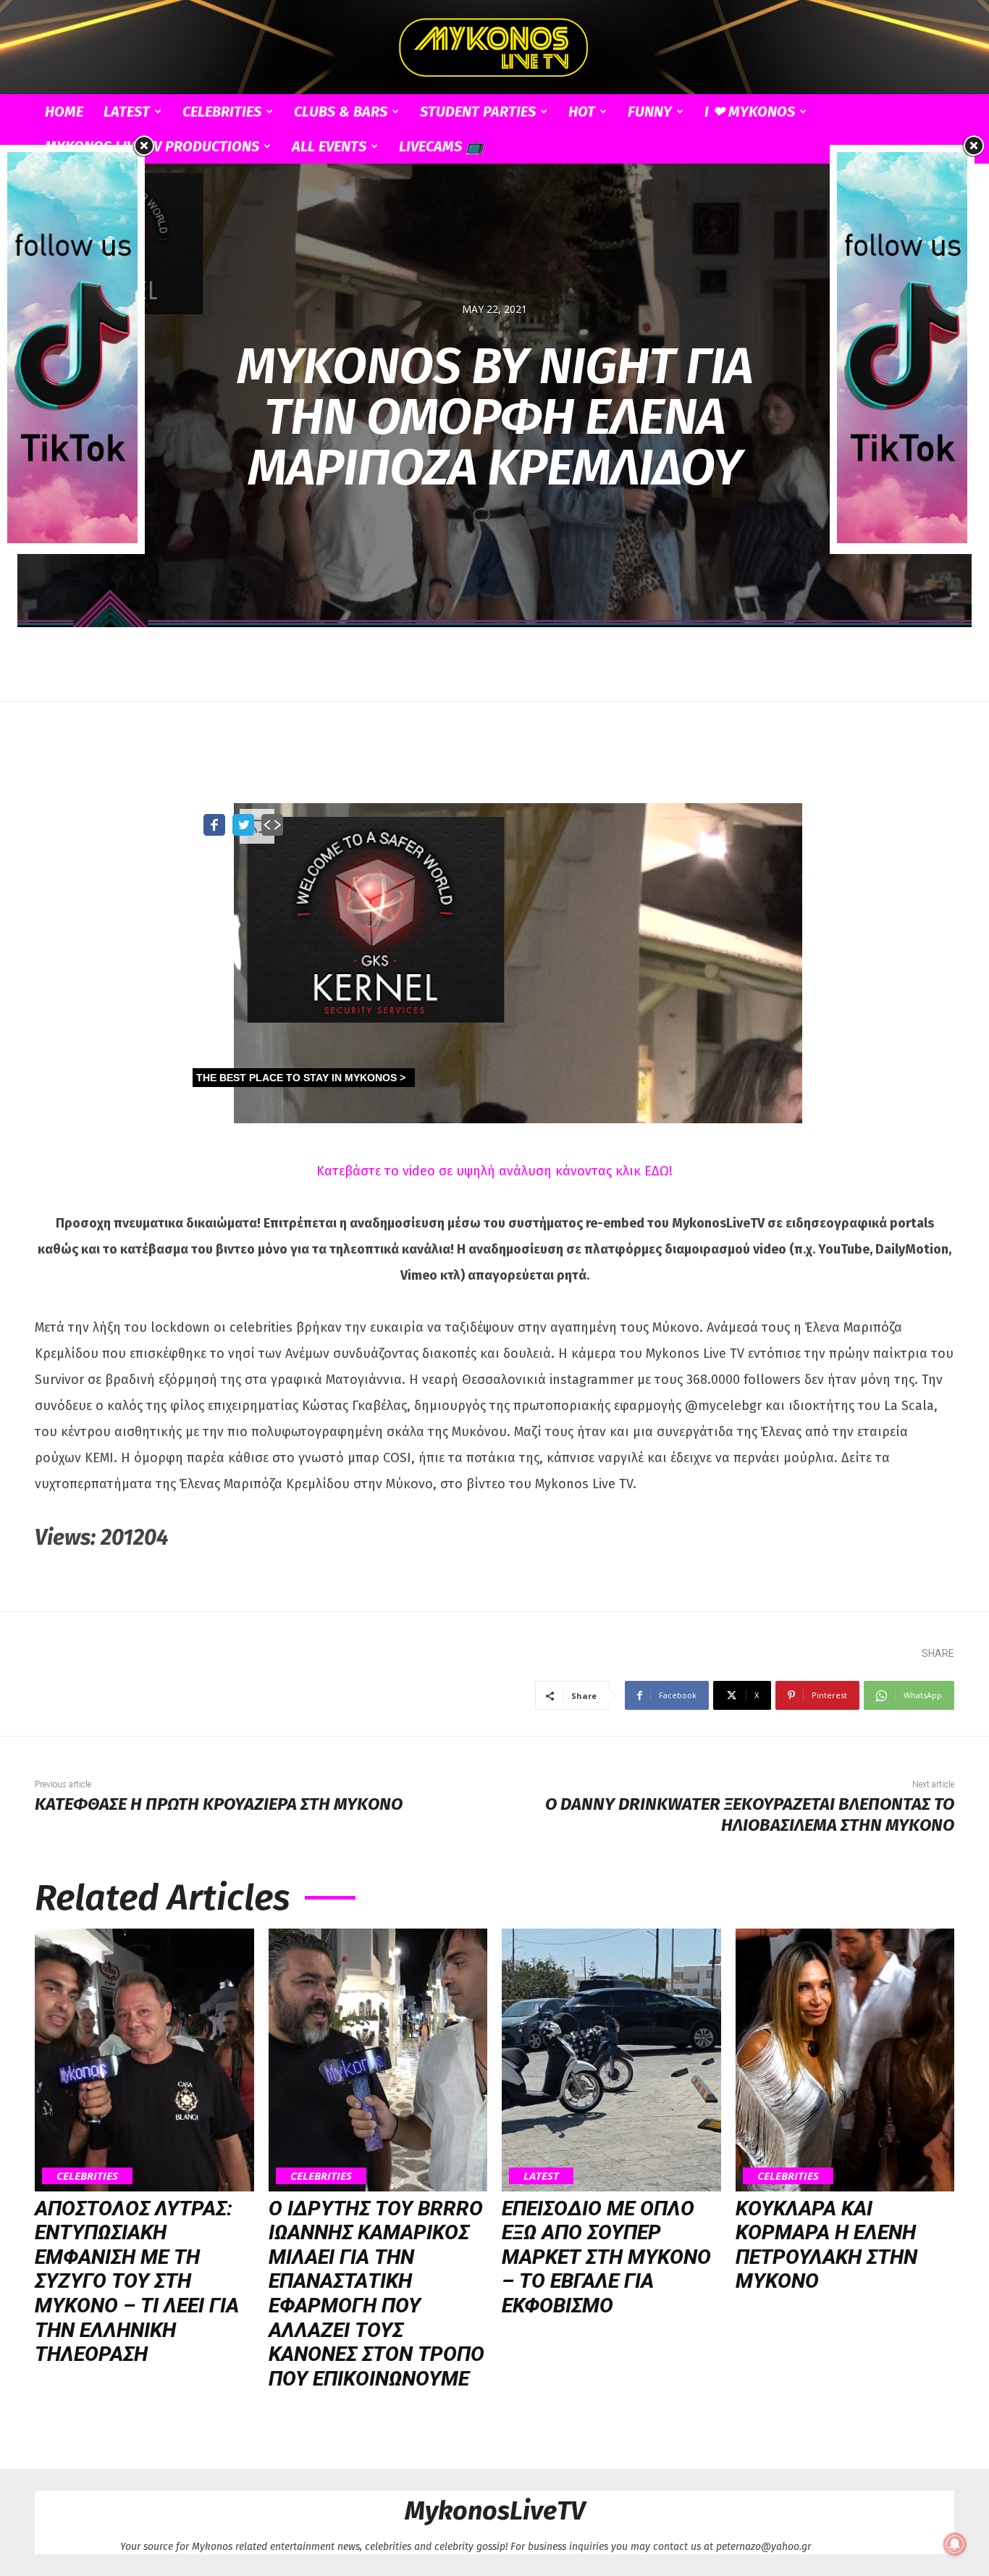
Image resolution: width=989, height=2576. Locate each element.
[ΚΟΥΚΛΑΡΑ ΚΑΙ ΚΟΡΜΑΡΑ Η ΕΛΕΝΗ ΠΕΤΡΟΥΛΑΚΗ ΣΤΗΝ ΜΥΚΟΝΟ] (845, 2060)
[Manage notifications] (955, 2544)
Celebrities (222, 112)
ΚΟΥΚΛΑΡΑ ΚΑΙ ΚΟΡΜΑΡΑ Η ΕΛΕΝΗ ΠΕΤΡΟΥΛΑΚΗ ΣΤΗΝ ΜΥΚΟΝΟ (826, 2245)
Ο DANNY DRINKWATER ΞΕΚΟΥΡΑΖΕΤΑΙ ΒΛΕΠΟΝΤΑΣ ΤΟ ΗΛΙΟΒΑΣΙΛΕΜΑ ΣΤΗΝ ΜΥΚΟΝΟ (750, 1814)
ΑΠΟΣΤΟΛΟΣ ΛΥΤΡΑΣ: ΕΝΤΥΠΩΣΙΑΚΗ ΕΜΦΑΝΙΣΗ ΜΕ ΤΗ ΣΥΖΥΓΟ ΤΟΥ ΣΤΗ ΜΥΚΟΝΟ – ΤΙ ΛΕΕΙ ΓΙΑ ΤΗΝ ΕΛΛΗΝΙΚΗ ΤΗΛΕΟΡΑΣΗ (137, 2282)
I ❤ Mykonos (750, 112)
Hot (582, 112)
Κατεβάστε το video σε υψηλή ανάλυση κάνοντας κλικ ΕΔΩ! (494, 1171)
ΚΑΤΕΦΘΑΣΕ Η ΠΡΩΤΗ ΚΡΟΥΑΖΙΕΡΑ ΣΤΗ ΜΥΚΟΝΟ (219, 1804)
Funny (650, 112)
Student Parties (478, 112)
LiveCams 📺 (441, 146)
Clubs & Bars (341, 112)
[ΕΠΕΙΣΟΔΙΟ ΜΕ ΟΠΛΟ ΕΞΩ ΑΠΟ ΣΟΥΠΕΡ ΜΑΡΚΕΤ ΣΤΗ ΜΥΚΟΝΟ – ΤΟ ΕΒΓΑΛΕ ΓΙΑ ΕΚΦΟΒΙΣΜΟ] (611, 2060)
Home (64, 112)
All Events (329, 146)
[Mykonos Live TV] (494, 48)
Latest (127, 112)
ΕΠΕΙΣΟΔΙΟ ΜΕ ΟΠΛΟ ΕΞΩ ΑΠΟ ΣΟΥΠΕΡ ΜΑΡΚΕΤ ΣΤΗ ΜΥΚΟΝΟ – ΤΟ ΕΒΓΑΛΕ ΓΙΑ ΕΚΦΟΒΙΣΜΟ (606, 2257)
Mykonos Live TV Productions (152, 146)
